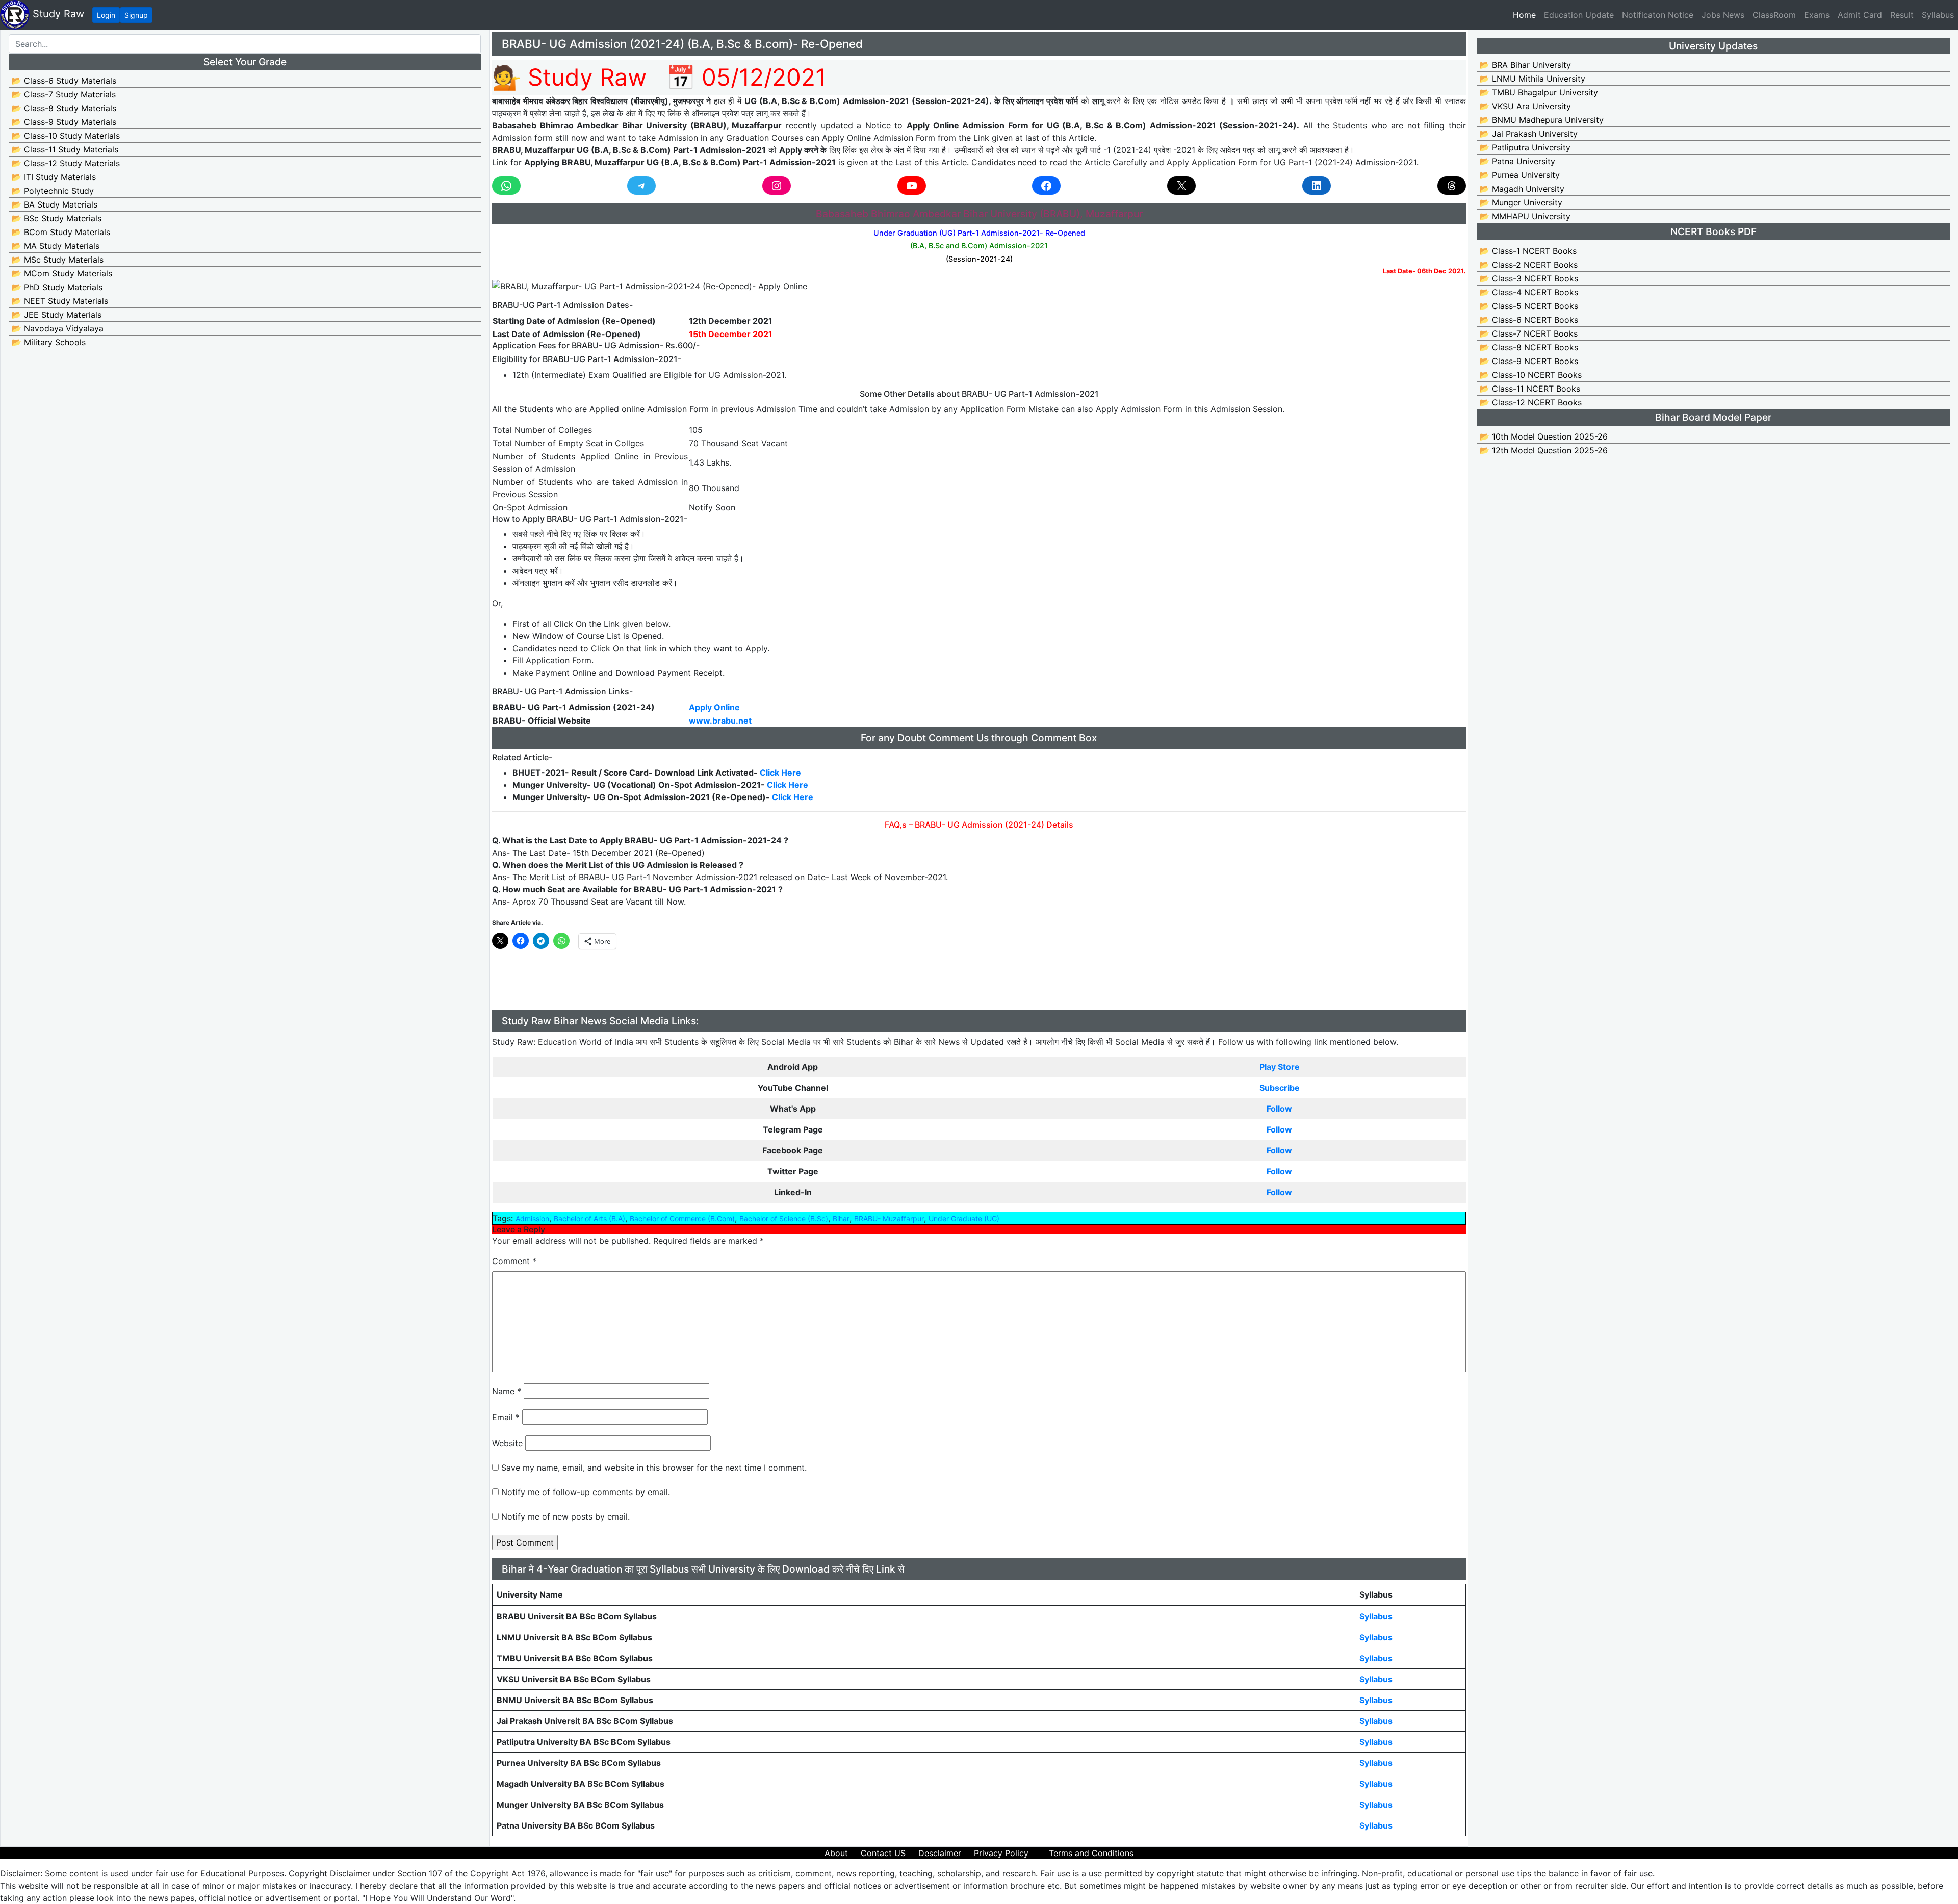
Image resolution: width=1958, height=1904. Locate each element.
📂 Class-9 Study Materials (64, 122)
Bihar (841, 1218)
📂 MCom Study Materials (62, 273)
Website (507, 1443)
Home (1526, 15)
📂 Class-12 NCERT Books (1530, 402)
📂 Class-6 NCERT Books (1529, 320)
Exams (1817, 15)
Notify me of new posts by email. (565, 1516)
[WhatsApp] (506, 186)
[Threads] (1452, 186)
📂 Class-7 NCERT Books (1528, 333)
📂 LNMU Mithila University (1532, 79)
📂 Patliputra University (1525, 147)
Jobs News (1723, 15)
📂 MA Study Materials (55, 246)
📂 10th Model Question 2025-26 (1543, 436)
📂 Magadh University (1522, 189)
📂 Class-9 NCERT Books (1529, 361)
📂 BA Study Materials (54, 204)
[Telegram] (641, 186)
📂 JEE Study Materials (56, 315)
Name (507, 1391)
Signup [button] (136, 15)
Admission (532, 1218)
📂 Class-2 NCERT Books (1528, 265)
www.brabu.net (720, 721)
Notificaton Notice (1658, 15)
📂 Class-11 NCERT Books (1530, 389)
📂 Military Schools (48, 342)
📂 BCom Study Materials (61, 232)
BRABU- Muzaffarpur (889, 1218)
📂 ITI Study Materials (54, 177)
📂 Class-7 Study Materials (63, 94)
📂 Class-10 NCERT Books (1530, 375)
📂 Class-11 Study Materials (65, 149)
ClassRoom (1774, 15)
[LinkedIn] (1317, 186)
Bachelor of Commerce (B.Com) (682, 1218)
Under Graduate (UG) (964, 1218)
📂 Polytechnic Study (53, 191)
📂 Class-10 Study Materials (66, 136)
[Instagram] (777, 186)
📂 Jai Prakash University (1528, 134)
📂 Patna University (1517, 161)
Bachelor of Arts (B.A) (589, 1218)
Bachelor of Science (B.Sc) (784, 1218)
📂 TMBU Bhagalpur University (1539, 92)
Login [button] (106, 15)
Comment (514, 1261)
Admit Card (1860, 15)
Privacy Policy (1001, 1853)
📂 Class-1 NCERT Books (1528, 251)
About (836, 1853)
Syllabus (1938, 15)
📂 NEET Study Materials (60, 301)
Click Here (787, 785)
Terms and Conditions (1091, 1853)
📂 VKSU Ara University (1525, 106)
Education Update (1579, 15)
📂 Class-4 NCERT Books (1529, 292)
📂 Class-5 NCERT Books (1529, 306)
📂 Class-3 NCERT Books (1529, 278)
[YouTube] (912, 186)
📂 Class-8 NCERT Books (1529, 347)
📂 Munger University (1521, 202)
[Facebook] (1046, 186)
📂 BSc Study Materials (56, 218)
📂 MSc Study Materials (57, 260)
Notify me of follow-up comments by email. (586, 1492)
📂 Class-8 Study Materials (64, 108)
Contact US (883, 1853)
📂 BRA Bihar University (1525, 65)
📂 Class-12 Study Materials (66, 163)
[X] (1181, 186)
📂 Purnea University (1519, 175)
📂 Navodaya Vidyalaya (57, 328)
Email (506, 1417)
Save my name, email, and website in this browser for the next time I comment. (654, 1468)
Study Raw (57, 14)
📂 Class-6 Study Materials (64, 81)
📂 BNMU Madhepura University (1541, 120)
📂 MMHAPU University (1525, 216)
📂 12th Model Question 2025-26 (1543, 450)
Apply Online (714, 707)
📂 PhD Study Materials (57, 287)
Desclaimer (940, 1853)
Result (1902, 15)
